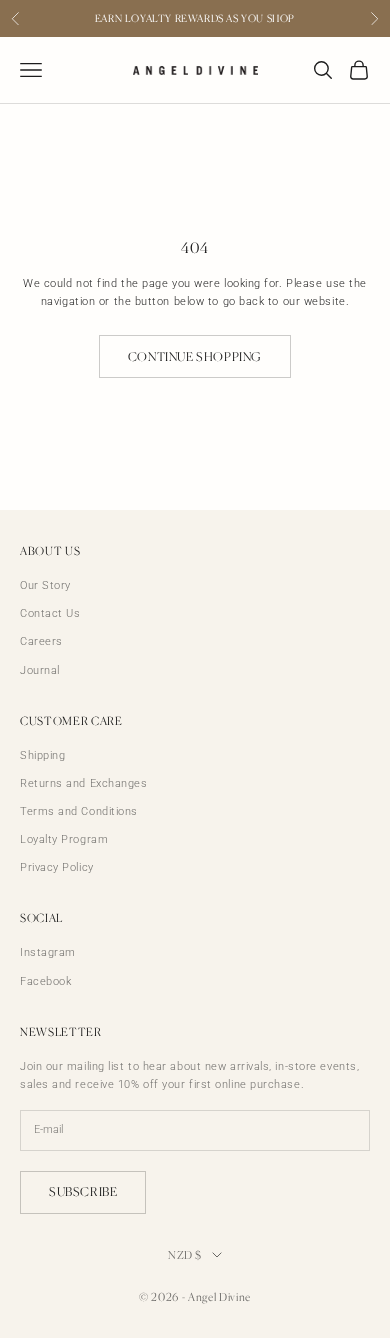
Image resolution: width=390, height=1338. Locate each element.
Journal (40, 670)
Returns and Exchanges (84, 783)
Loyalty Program (64, 839)
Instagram (48, 952)
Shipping (42, 755)
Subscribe (83, 1191)
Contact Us (50, 613)
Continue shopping (195, 356)
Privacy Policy (57, 867)
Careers (41, 641)
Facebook (45, 981)
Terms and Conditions (79, 811)
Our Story (45, 585)
